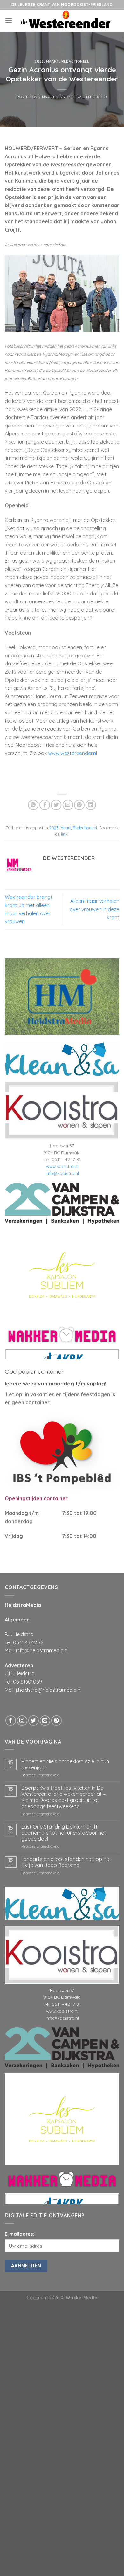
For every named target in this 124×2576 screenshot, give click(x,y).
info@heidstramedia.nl (42, 1650)
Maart (53, 61)
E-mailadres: (20, 2234)
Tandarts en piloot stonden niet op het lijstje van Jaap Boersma (66, 1862)
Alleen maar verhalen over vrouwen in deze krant (94, 909)
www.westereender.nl (72, 753)
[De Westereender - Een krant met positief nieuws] (66, 21)
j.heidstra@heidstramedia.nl (49, 1690)
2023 (39, 61)
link (64, 834)
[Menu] (9, 21)
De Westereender (90, 97)
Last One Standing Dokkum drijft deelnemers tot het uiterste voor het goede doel (64, 1833)
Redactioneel (75, 61)
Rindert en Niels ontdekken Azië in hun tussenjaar (65, 1765)
